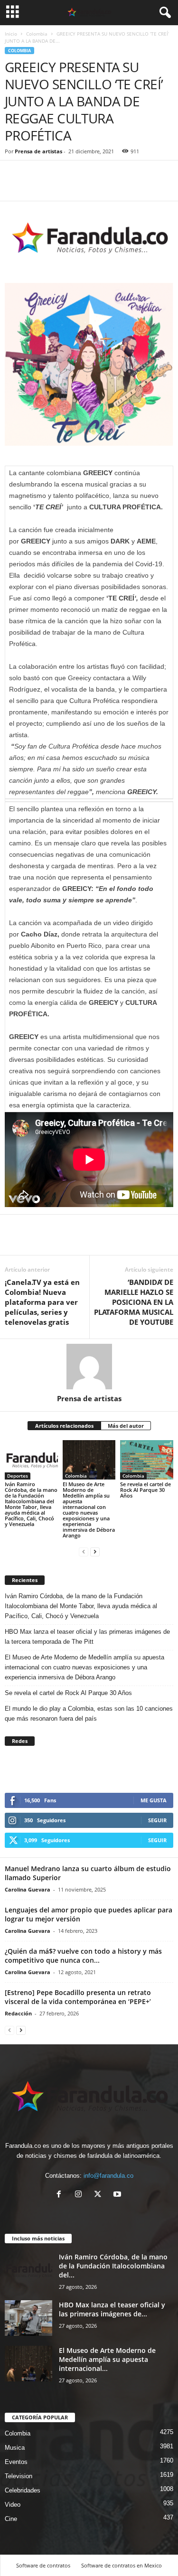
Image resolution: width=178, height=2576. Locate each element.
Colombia (37, 34)
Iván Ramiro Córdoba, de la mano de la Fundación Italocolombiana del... (113, 2266)
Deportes (18, 1476)
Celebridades (23, 2490)
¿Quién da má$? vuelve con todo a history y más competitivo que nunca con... (83, 1956)
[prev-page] (84, 1551)
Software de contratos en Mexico (122, 2565)
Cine (11, 2519)
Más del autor (126, 1426)
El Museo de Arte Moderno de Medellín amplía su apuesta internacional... (107, 2359)
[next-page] (95, 1551)
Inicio (11, 34)
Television (19, 2476)
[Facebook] (14, 187)
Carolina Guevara (28, 1889)
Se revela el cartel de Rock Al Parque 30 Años (145, 1490)
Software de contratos (43, 2565)
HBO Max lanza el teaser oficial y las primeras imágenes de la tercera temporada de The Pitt (87, 1637)
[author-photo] (89, 1367)
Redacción (18, 2013)
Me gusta (154, 1800)
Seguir (157, 1820)
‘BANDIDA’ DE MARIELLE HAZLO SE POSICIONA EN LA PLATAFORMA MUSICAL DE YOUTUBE (134, 1302)
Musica (15, 2448)
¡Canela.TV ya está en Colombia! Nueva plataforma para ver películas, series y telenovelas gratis (42, 1302)
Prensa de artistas (38, 151)
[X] (100, 2195)
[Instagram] (80, 2195)
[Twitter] (36, 187)
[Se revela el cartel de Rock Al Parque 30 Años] (147, 1460)
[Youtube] (118, 2195)
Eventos (16, 2462)
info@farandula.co (108, 2176)
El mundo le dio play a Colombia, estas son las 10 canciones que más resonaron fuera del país (89, 1714)
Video (13, 2505)
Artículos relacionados (64, 1426)
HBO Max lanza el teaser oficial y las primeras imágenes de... (112, 2309)
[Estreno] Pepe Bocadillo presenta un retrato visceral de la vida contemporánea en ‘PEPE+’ (78, 1997)
